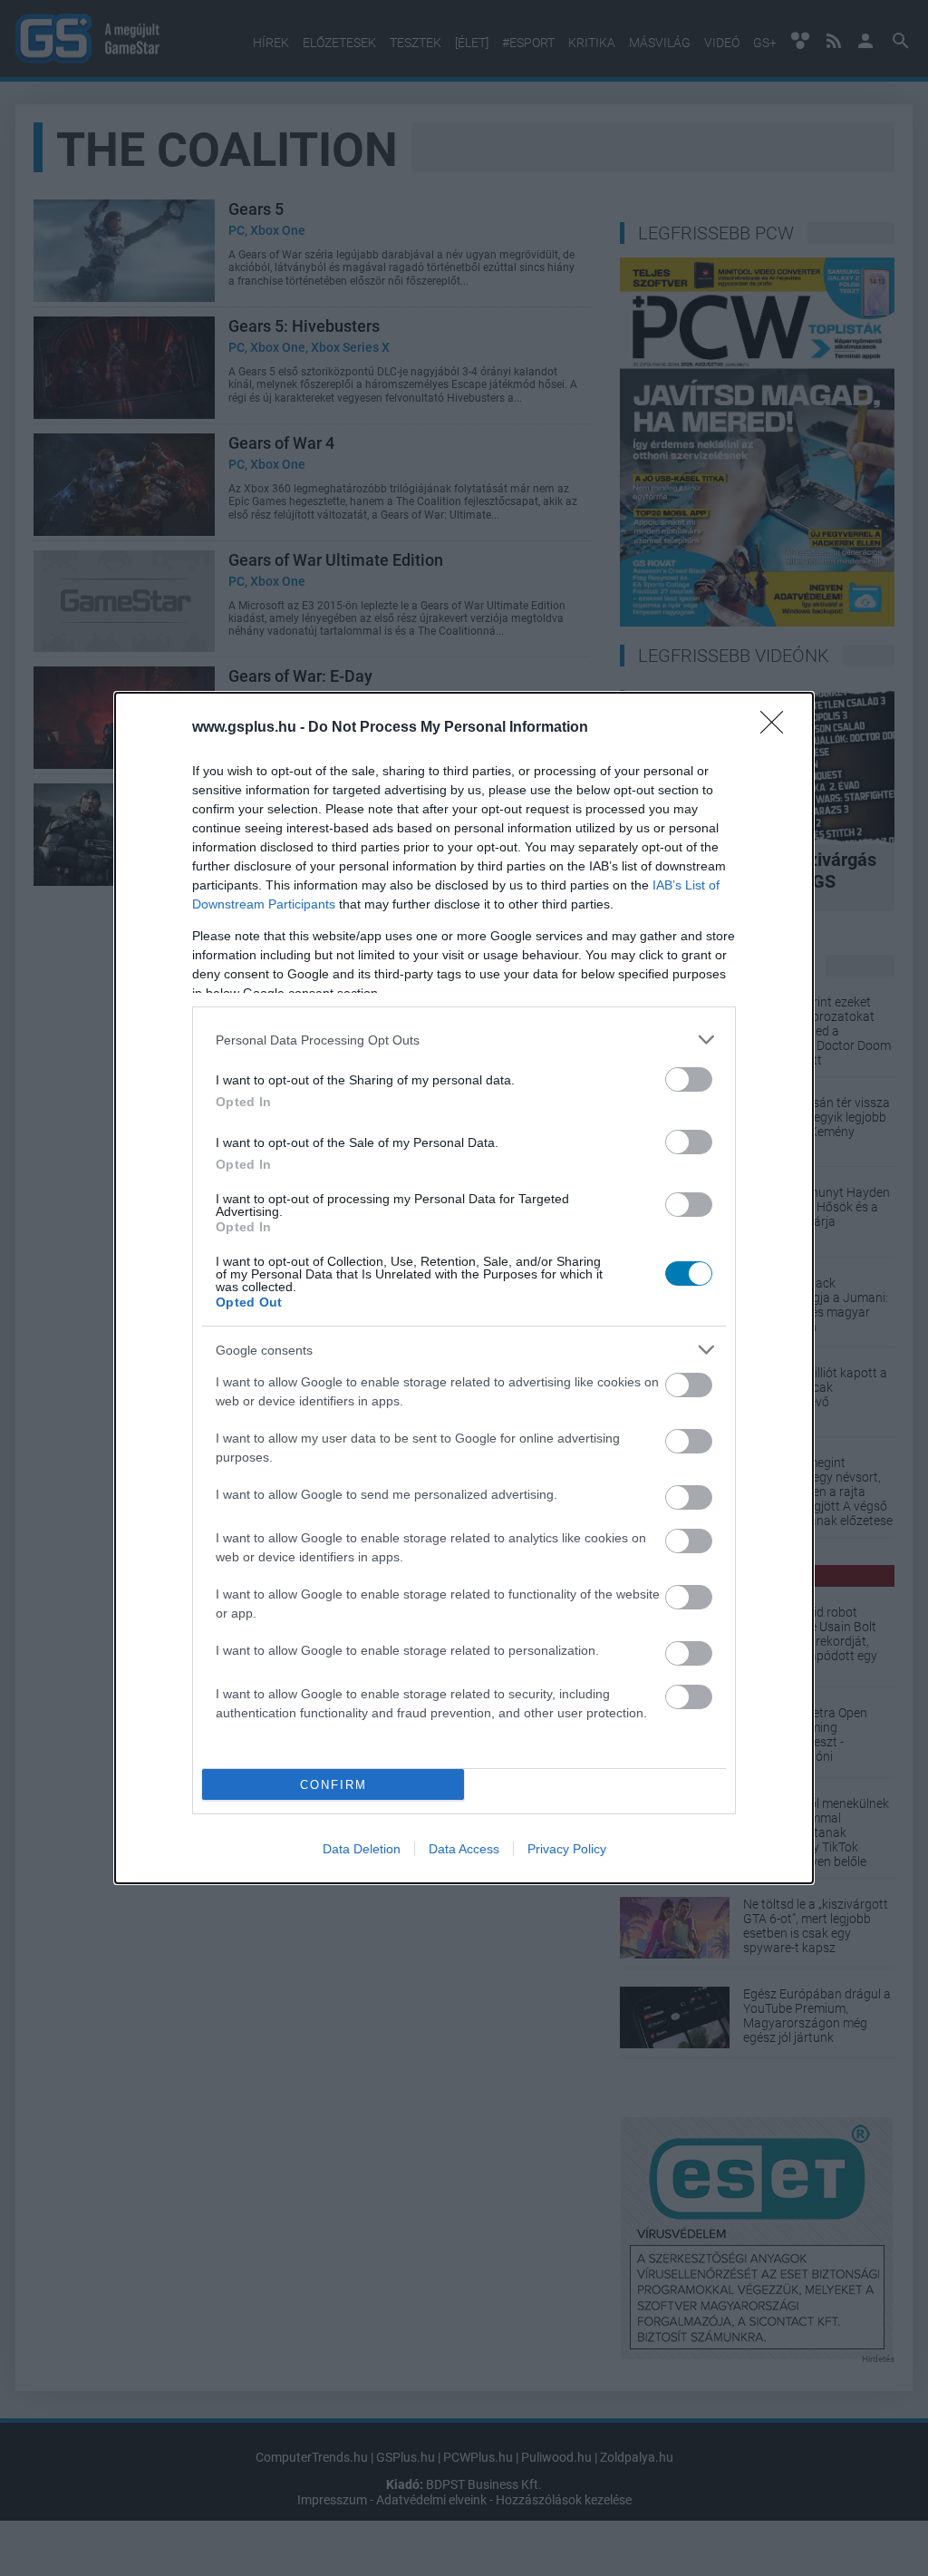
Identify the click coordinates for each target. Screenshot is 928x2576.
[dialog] (464, 1288)
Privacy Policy (567, 1849)
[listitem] (464, 1040)
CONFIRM (333, 1785)
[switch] (689, 1079)
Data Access (464, 1849)
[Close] (778, 728)
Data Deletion (362, 1849)
